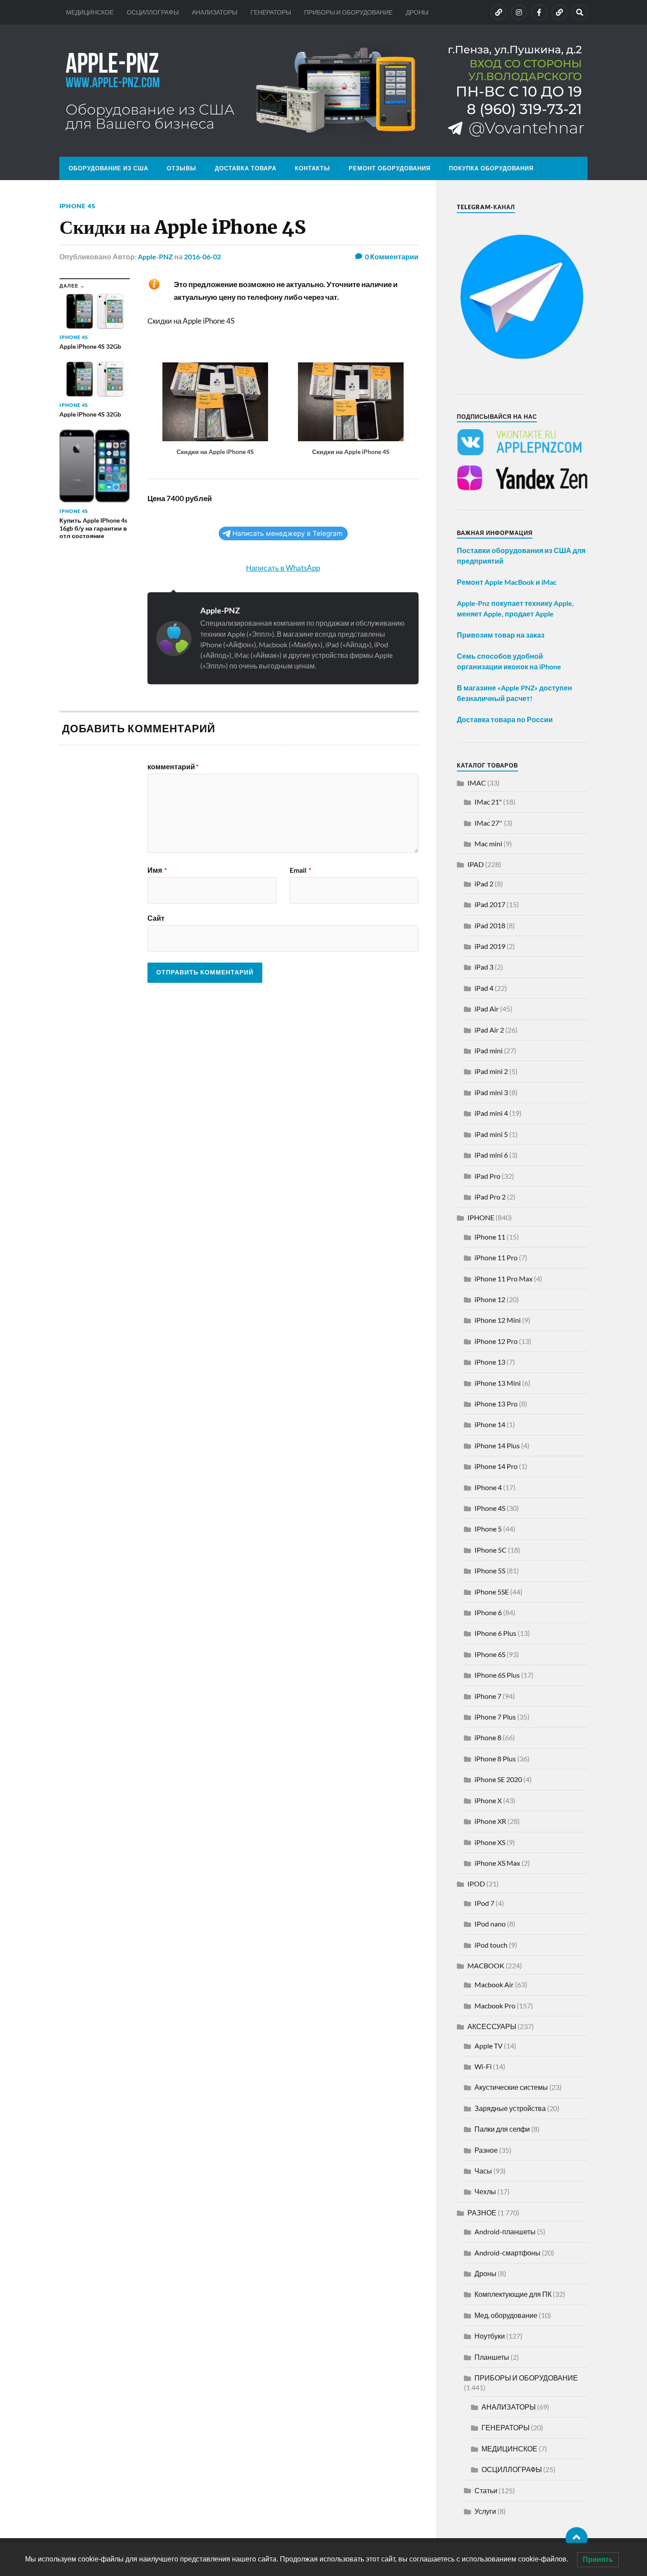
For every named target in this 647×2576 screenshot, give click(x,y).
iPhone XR (490, 1821)
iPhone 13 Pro (496, 1404)
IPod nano (490, 1924)
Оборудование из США (108, 168)
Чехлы (485, 2191)
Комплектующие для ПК (513, 2294)
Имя (157, 870)
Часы (483, 2171)
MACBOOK (486, 1965)
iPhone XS (490, 1842)
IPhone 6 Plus (495, 1633)
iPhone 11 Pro (496, 1257)
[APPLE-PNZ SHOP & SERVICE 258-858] (323, 91)
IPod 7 (484, 1903)
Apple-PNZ (155, 256)
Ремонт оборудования (390, 168)
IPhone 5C (491, 1550)
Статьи (486, 2490)
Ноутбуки (490, 2336)
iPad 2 (484, 884)
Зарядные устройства (510, 2108)
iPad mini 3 (491, 1092)
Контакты (312, 168)
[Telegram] (559, 12)
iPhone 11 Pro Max (504, 1279)
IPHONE (481, 1217)
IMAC (477, 783)
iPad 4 (484, 988)
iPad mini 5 (491, 1134)
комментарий (173, 767)
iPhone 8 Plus (495, 1759)
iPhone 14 (490, 1424)
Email (300, 870)
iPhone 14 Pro (496, 1466)
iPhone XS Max (497, 1863)
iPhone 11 (490, 1237)
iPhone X (488, 1800)
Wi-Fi (483, 2066)
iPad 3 (484, 967)
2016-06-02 (202, 256)
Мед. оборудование (506, 2315)
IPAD (476, 864)
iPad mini (489, 1050)
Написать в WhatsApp (283, 568)
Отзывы (182, 168)
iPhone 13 (490, 1362)
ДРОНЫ (417, 12)
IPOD (476, 1884)
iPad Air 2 (489, 1030)
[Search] (580, 12)
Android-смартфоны (507, 2253)
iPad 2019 (490, 946)
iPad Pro (487, 1176)
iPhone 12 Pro (496, 1341)
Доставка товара (246, 168)
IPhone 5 (488, 1529)
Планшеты (492, 2357)
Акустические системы (511, 2087)
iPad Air (487, 1009)
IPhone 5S (490, 1570)
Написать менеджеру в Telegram (287, 533)
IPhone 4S (77, 206)
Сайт (156, 918)
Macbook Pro (495, 2006)
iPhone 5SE (492, 1592)
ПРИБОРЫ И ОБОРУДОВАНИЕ (348, 12)
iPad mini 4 (491, 1113)
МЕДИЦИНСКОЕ (90, 12)
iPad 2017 (490, 904)
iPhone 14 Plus (497, 1445)
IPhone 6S (490, 1654)
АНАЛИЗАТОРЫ (215, 12)
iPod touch (491, 1945)
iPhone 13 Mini (498, 1383)
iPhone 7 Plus (495, 1717)
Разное (486, 2150)
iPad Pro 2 (490, 1197)
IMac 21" (488, 802)
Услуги (485, 2511)
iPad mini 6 (491, 1155)
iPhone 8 (488, 1737)
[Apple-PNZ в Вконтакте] (499, 12)
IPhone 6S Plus (497, 1675)
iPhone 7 (488, 1696)
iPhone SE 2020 (498, 1779)
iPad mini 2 (491, 1071)
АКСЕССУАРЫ (492, 2026)
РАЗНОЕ (482, 2212)
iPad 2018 (490, 925)
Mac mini (488, 843)
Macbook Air (494, 1984)
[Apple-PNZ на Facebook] (539, 12)
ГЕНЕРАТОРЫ (271, 12)
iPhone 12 (490, 1299)
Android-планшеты (505, 2231)
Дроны (485, 2273)
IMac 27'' (489, 823)
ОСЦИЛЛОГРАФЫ (153, 12)
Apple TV (489, 2046)
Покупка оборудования (491, 168)
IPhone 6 (488, 1612)
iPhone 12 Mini (498, 1320)
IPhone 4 (488, 1487)
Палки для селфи (502, 2129)
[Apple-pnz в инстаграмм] (519, 12)
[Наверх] (577, 2538)
